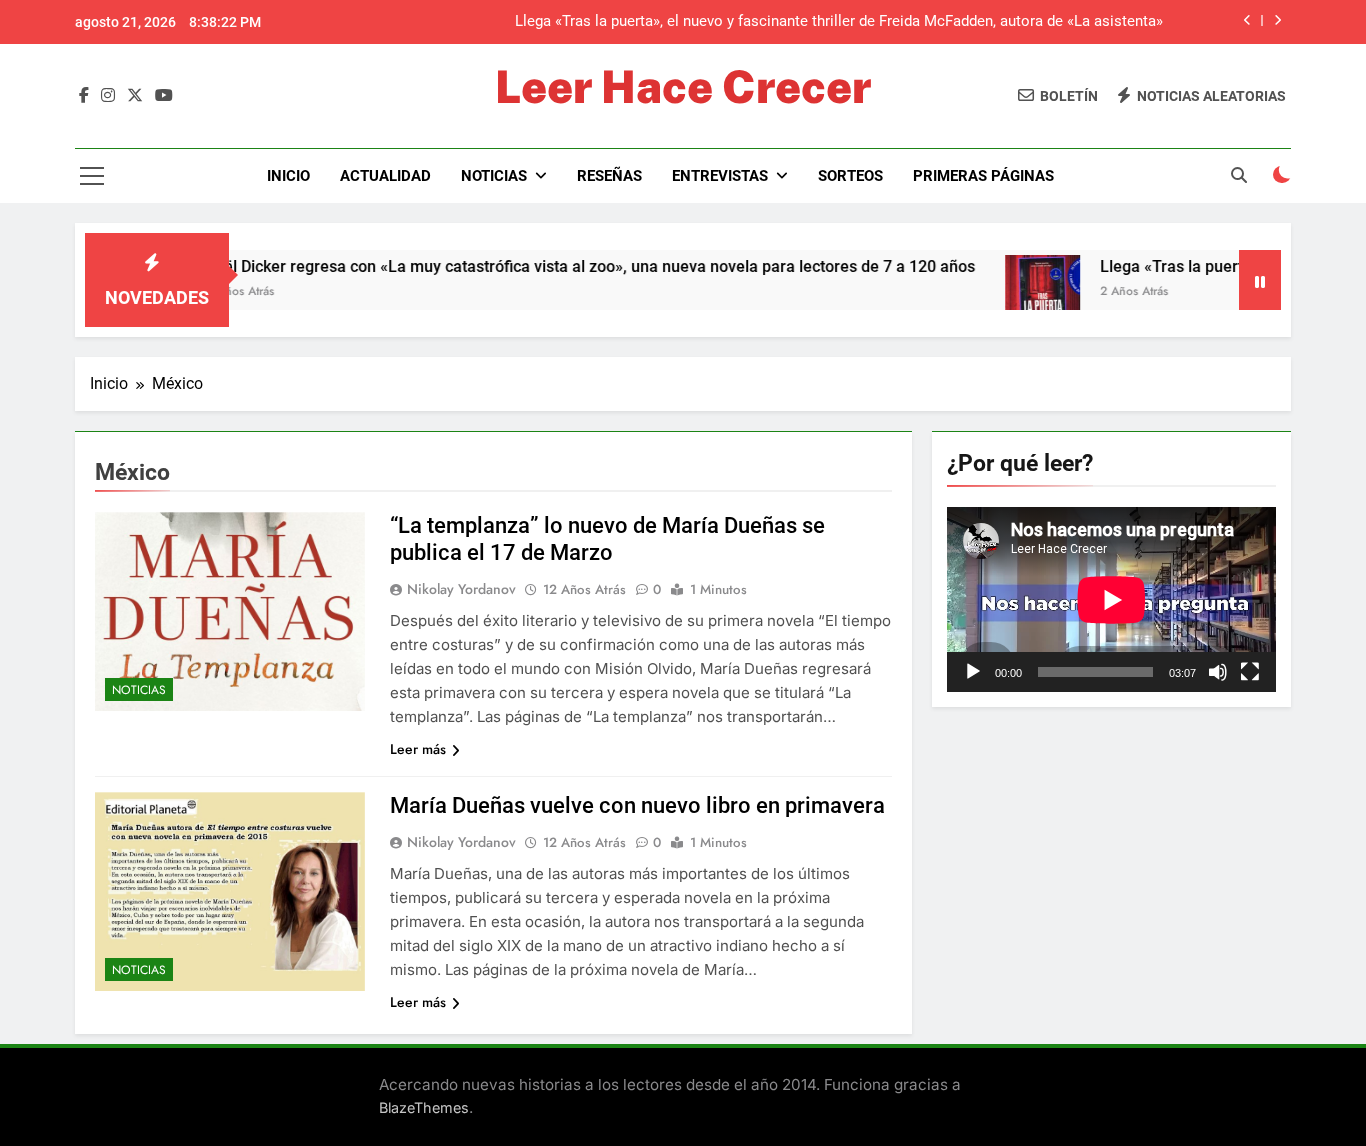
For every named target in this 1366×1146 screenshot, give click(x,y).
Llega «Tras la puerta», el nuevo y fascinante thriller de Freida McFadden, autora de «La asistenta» (839, 22)
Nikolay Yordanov (461, 589)
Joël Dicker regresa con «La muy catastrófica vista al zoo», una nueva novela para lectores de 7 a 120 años (551, 266)
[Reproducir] (973, 672)
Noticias (494, 176)
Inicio (288, 176)
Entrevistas (720, 176)
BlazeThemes (424, 1107)
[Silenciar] (1218, 672)
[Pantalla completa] (1250, 672)
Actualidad (385, 176)
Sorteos (850, 176)
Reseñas (609, 176)
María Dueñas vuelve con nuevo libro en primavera (637, 805)
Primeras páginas (983, 176)
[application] (1111, 599)
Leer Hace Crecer (683, 86)
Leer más (418, 749)
